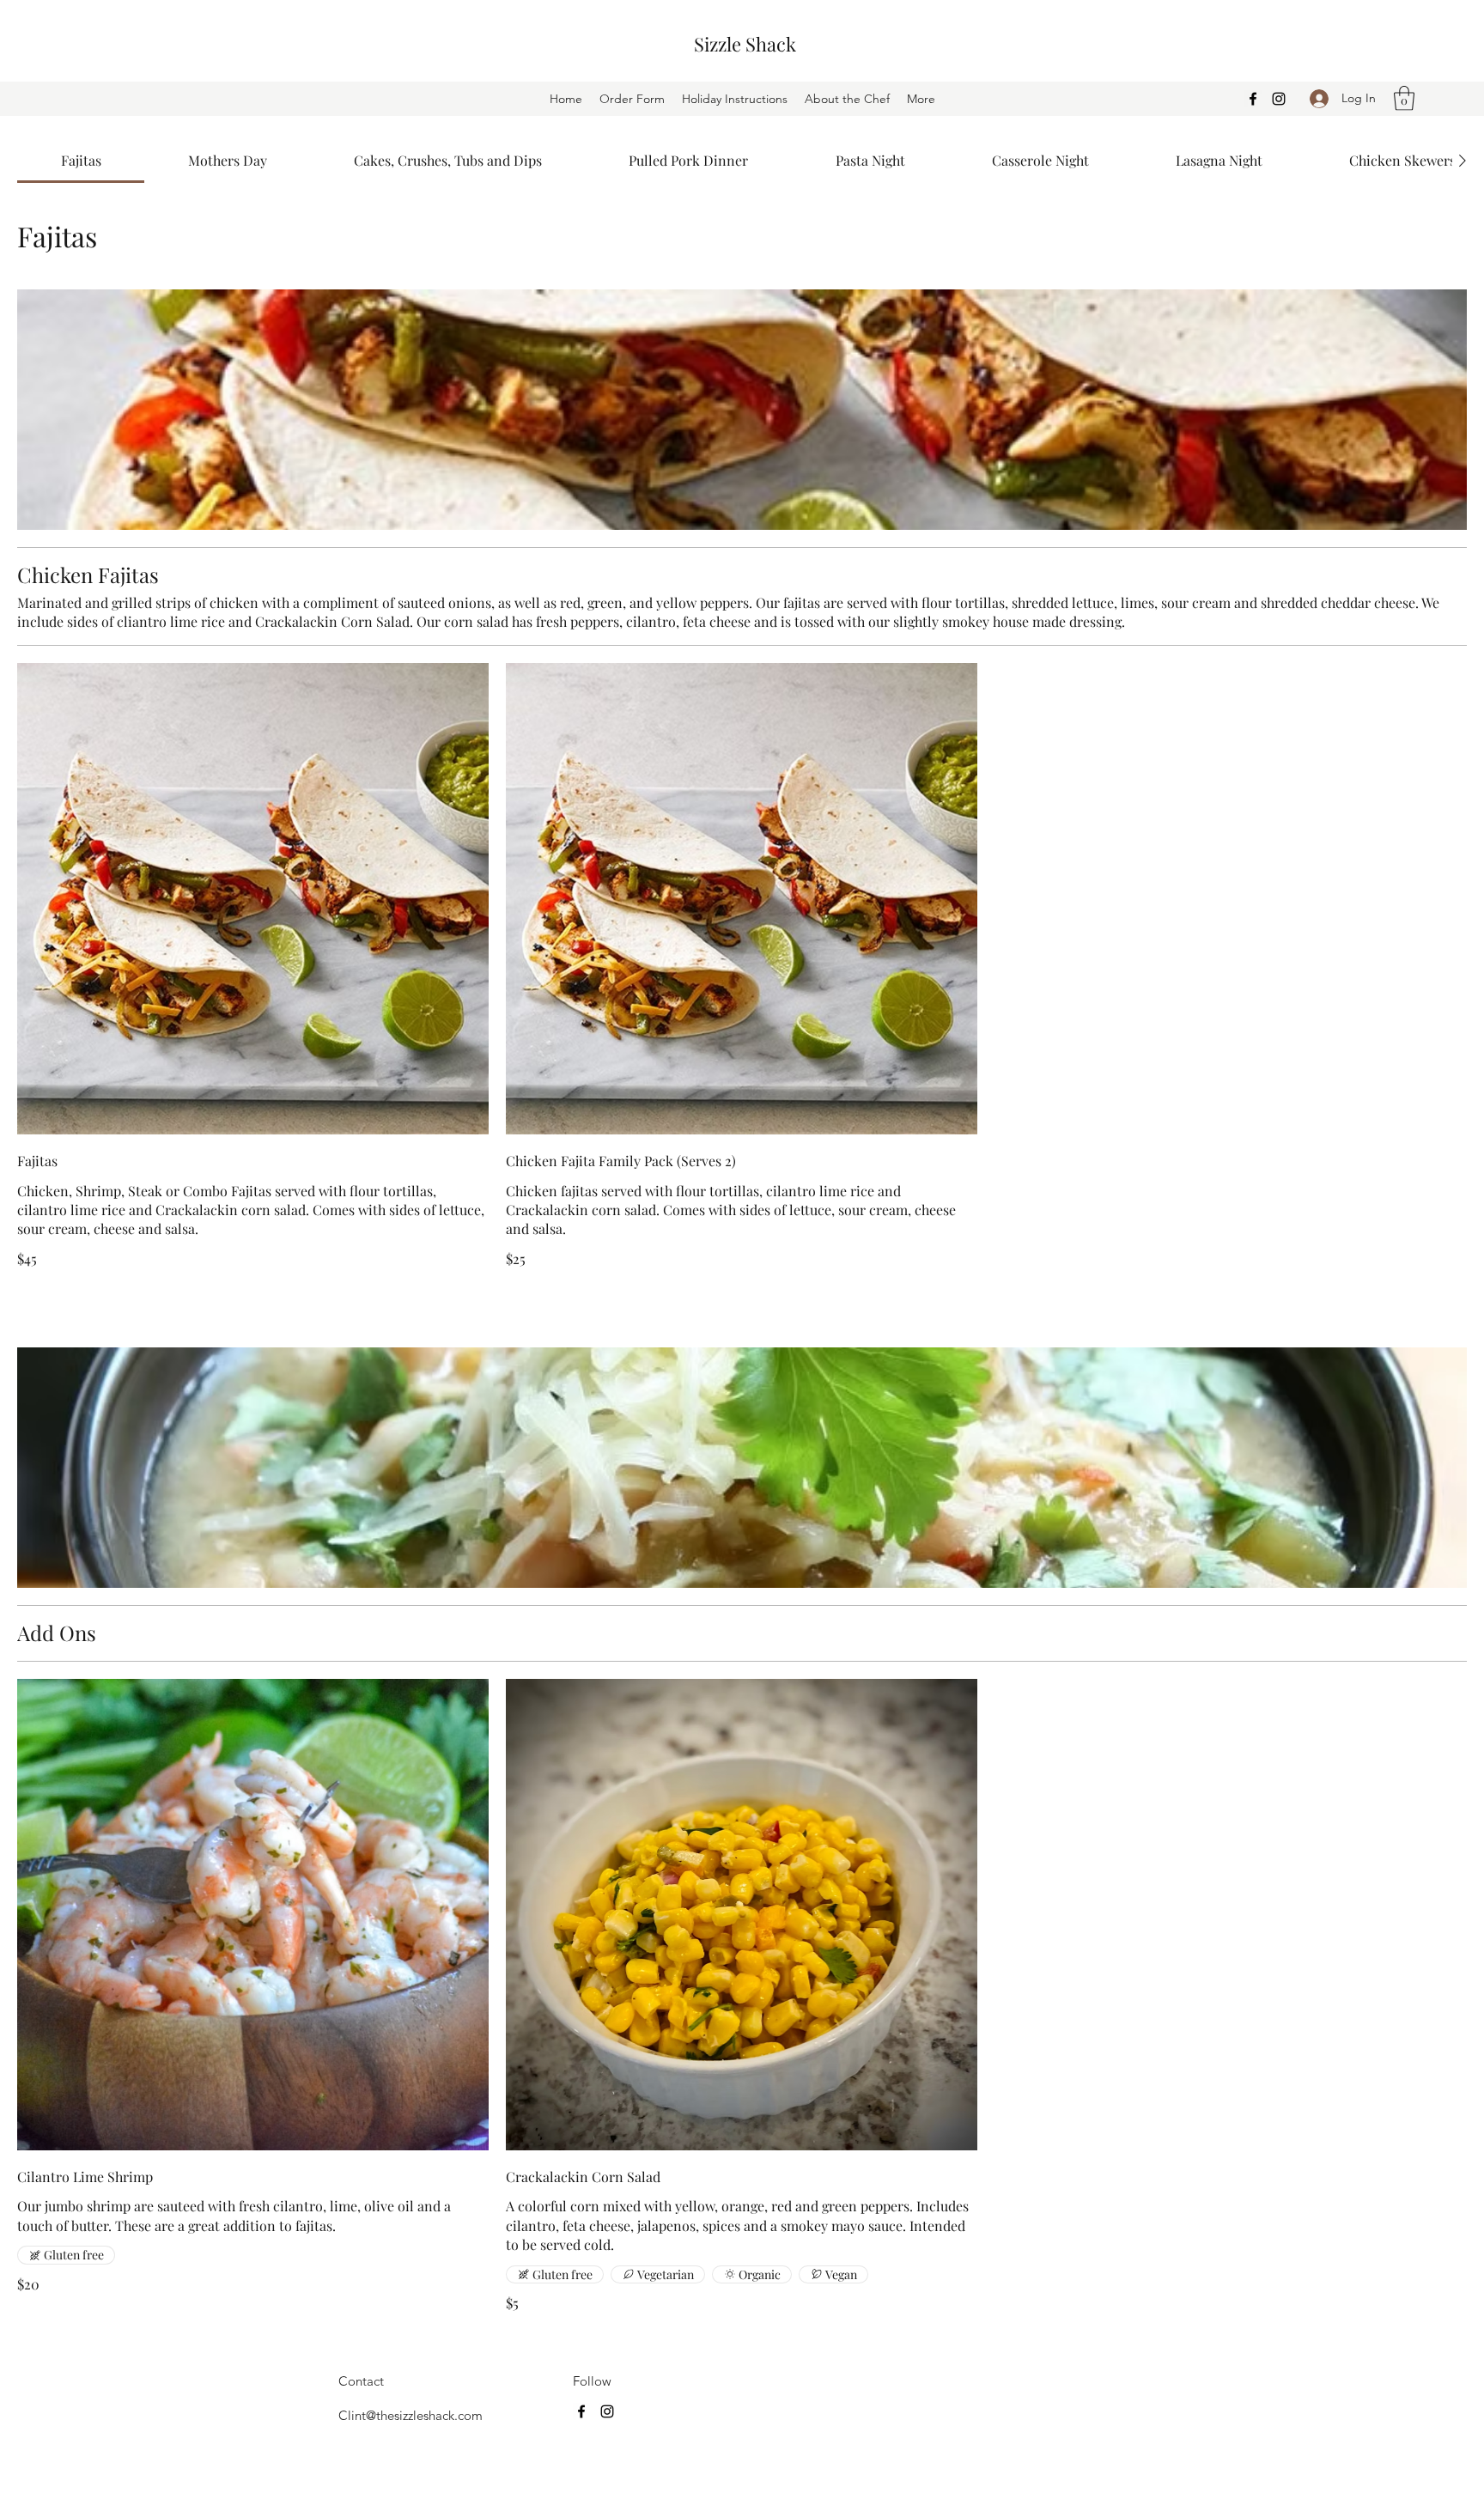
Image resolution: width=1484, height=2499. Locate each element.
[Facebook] (1253, 99)
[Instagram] (1279, 99)
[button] (1404, 98)
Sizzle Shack (745, 44)
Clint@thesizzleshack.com (411, 2415)
